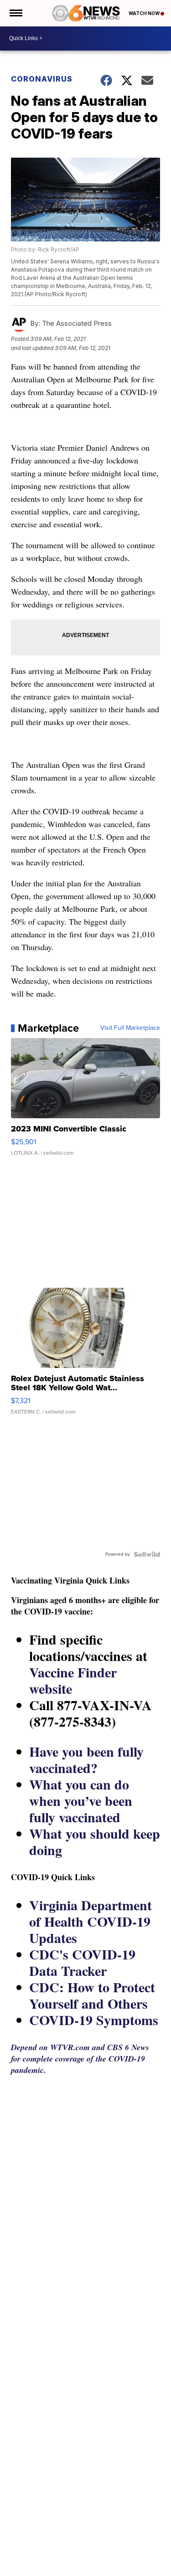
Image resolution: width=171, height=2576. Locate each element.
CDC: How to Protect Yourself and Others (92, 1995)
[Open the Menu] (15, 13)
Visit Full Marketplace (130, 1028)
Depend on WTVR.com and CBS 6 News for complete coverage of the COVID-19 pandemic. (80, 2059)
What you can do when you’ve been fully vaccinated (81, 1800)
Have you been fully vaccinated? (86, 1759)
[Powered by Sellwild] (147, 1554)
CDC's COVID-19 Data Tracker (82, 1962)
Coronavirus (42, 79)
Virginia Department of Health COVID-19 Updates (91, 1921)
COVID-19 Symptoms (94, 2020)
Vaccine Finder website (73, 1680)
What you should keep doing (95, 1841)
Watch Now (145, 13)
